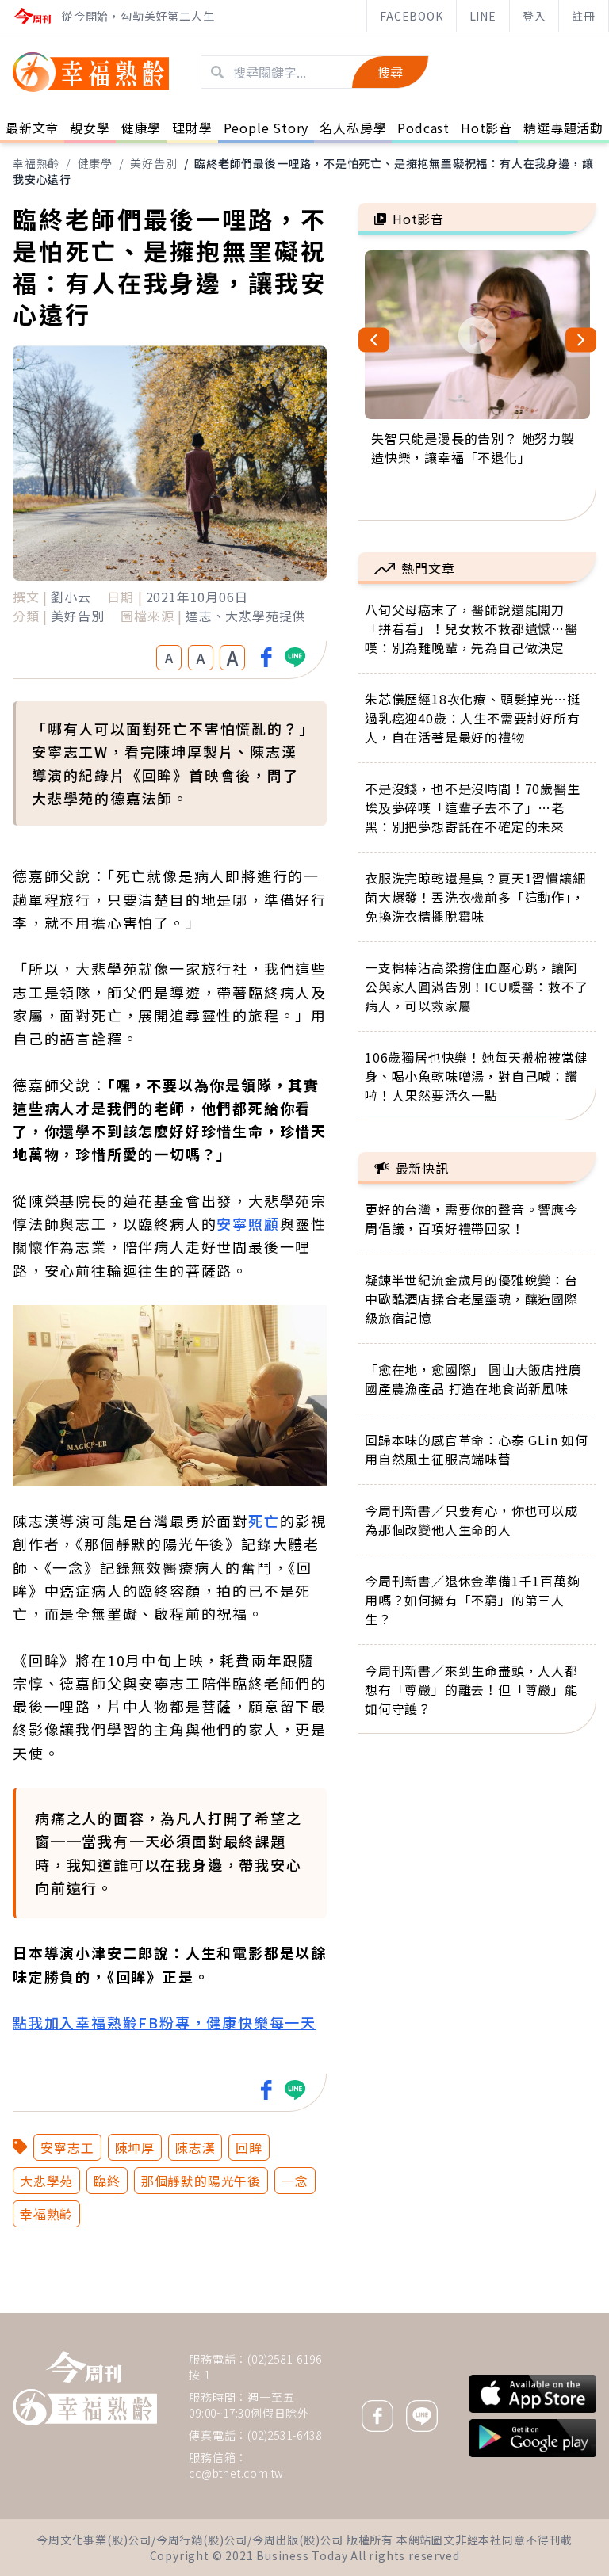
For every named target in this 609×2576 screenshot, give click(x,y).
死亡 (264, 1521)
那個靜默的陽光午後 (201, 2181)
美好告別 (153, 163)
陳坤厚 (135, 2147)
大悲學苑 (46, 2181)
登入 (534, 16)
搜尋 (390, 72)
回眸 (249, 2147)
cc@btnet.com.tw (236, 2473)
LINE (483, 16)
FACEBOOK (411, 16)
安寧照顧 (248, 1223)
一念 (295, 2181)
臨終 (107, 2181)
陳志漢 (195, 2147)
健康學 (95, 163)
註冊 (584, 16)
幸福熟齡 (36, 163)
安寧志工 (67, 2147)
